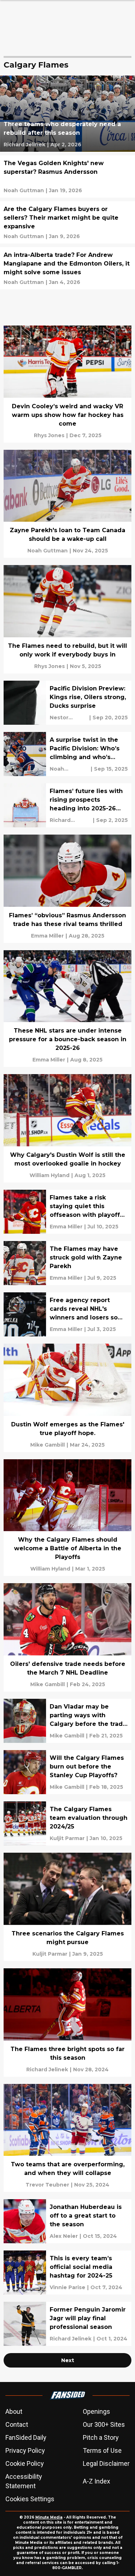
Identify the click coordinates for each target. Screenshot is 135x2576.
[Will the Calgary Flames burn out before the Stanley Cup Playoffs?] (67, 1772)
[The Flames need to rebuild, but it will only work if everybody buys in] (67, 619)
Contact (17, 2424)
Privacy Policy (25, 2450)
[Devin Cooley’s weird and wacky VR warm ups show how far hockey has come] (67, 384)
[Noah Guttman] (24, 190)
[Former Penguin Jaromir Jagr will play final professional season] (67, 2324)
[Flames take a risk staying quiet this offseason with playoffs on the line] (67, 1212)
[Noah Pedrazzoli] (69, 769)
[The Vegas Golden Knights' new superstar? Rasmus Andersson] (67, 176)
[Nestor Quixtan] (69, 718)
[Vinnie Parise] (67, 2287)
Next (68, 2360)
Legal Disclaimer (106, 2463)
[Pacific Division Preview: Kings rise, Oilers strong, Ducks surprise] (67, 703)
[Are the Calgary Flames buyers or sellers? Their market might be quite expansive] (67, 222)
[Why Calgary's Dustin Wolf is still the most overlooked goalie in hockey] (67, 1128)
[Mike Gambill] (48, 1445)
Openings (96, 2411)
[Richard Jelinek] (24, 145)
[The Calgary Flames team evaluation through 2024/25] (67, 1823)
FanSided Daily (26, 2437)
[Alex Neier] (64, 2236)
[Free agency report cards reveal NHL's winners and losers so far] (67, 1314)
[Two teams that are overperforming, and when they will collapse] (67, 2138)
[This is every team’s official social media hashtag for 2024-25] (67, 2273)
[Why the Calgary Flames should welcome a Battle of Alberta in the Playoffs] (67, 1518)
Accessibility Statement (24, 2481)
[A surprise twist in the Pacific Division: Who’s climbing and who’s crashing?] (67, 754)
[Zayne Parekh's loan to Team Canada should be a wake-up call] (67, 504)
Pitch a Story (101, 2437)
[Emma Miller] (47, 936)
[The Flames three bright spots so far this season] (67, 2023)
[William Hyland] (49, 1175)
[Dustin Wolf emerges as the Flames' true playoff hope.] (67, 1398)
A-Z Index (96, 2481)
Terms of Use (102, 2450)
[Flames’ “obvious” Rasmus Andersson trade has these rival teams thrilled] (67, 889)
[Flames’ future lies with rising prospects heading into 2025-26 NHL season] (67, 805)
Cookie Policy (25, 2463)
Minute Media (49, 2517)
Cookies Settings (30, 2499)
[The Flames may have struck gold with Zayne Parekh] (67, 1263)
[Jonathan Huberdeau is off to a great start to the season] (67, 2221)
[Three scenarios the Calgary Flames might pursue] (67, 1907)
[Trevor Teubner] (47, 2185)
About (14, 2411)
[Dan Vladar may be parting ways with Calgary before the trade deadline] (67, 1721)
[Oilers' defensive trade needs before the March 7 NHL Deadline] (67, 1637)
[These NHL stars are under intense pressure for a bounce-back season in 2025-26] (67, 1009)
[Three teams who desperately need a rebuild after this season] (67, 114)
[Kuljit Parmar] (67, 1838)
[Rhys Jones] (49, 435)
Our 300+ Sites (104, 2424)
